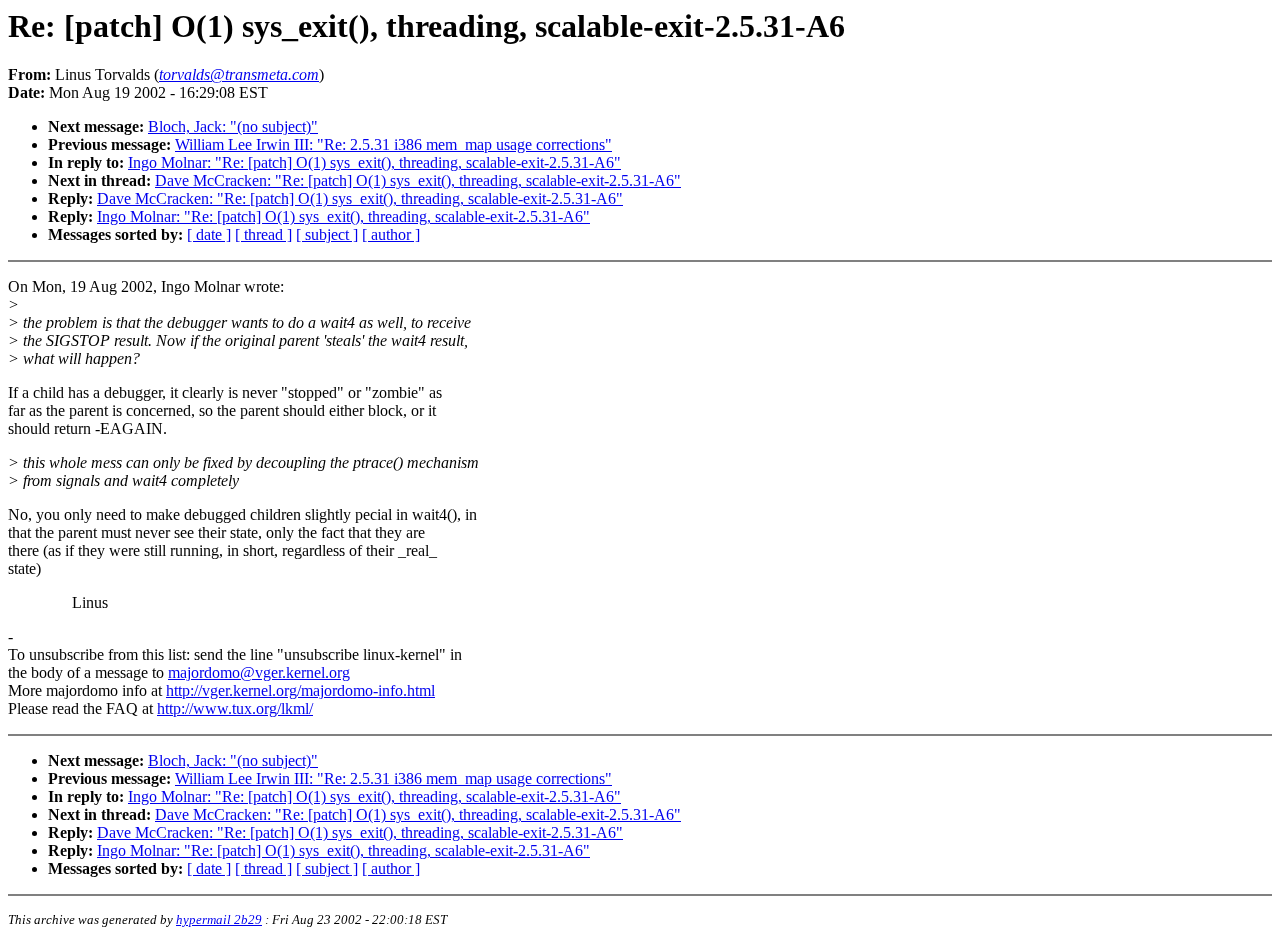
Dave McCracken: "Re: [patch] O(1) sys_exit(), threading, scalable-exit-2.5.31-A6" (418, 180)
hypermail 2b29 (219, 919)
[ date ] (209, 234)
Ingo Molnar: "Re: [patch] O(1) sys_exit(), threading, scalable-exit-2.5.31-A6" (374, 162)
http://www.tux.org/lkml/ (235, 708)
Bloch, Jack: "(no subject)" (233, 126)
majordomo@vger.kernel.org (259, 672)
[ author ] (391, 234)
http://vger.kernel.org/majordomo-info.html (300, 690)
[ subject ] (327, 234)
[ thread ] (263, 234)
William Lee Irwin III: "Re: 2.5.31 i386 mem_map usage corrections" (393, 144)
